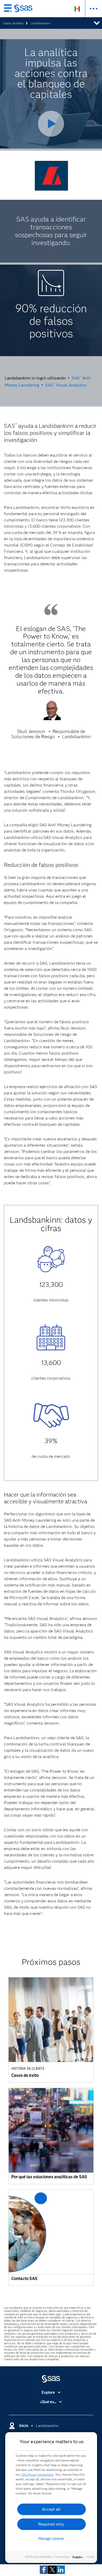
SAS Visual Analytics (66, 385)
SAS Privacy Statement (37, 2474)
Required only (51, 2524)
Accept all (51, 2509)
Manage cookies (51, 2539)
